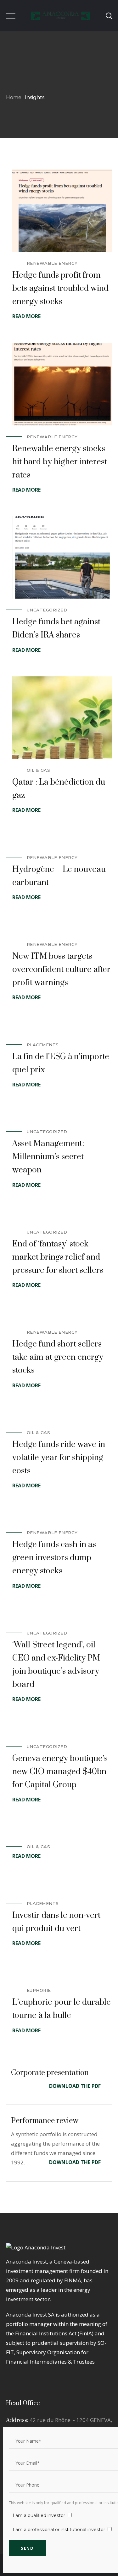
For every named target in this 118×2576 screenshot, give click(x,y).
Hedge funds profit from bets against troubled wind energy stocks (60, 288)
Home (14, 97)
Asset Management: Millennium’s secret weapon (48, 1157)
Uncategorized (47, 610)
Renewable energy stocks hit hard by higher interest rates (60, 462)
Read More (26, 316)
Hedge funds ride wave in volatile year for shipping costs (59, 1458)
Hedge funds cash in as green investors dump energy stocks (54, 1558)
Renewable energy (52, 263)
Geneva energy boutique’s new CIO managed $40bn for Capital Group (60, 1772)
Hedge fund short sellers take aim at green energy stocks (58, 1357)
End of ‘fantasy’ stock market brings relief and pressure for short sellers (58, 1257)
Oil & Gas (39, 770)
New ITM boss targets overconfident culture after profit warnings (61, 970)
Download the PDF (75, 2086)
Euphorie (39, 1990)
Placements (43, 1045)
